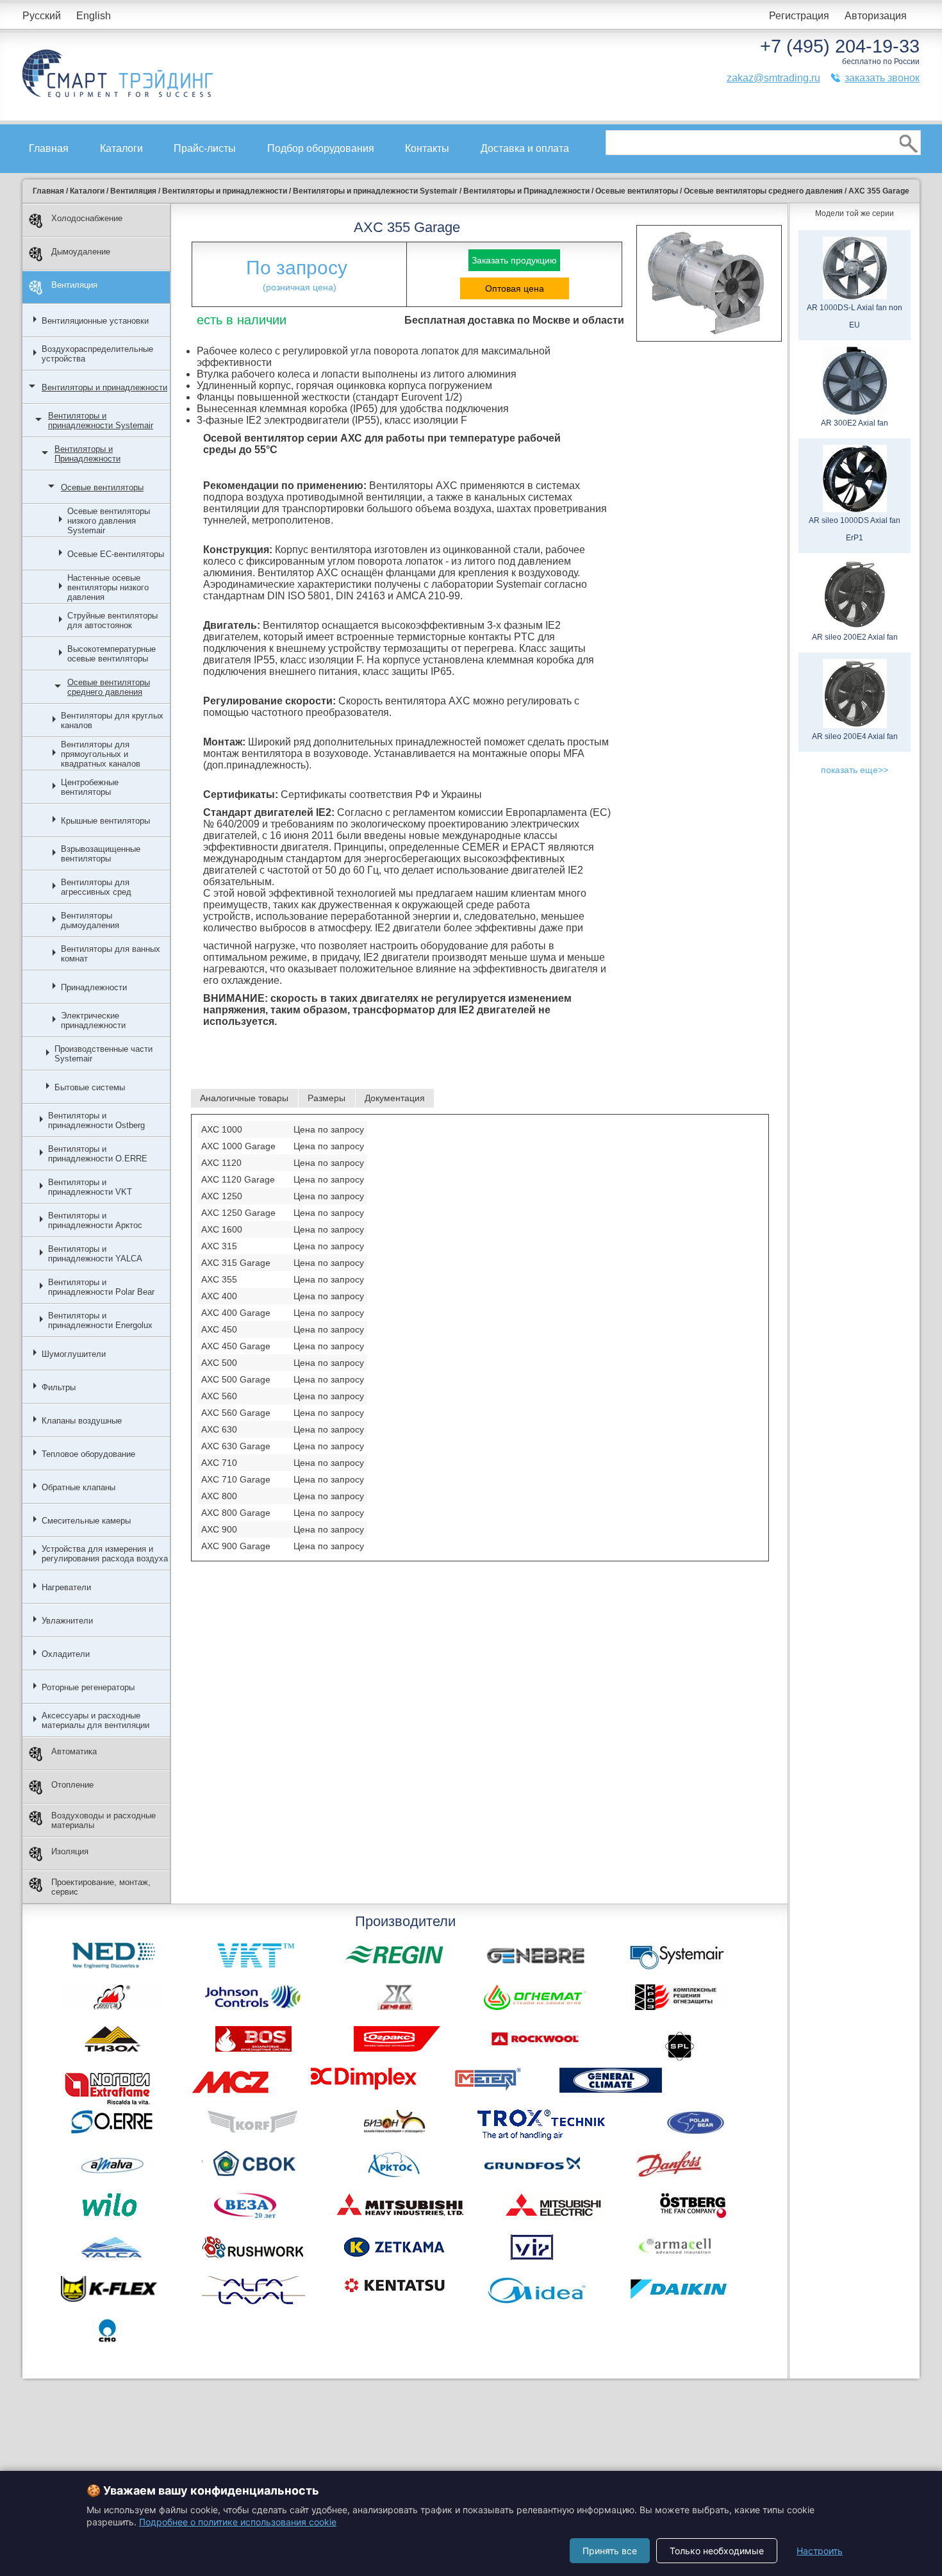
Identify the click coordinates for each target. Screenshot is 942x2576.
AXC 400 (219, 1296)
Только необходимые (717, 2551)
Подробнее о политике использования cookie (238, 2522)
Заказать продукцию (514, 260)
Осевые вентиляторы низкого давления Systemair (109, 521)
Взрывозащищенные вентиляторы (101, 854)
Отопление (72, 1785)
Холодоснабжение (87, 218)
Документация (395, 1098)
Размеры (326, 1098)
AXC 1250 (222, 1196)
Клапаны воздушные (82, 1421)
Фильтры (59, 1387)
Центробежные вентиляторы (90, 787)
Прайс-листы (205, 148)
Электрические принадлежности (93, 1020)
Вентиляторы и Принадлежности (87, 454)
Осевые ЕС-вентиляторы (116, 554)
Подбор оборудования (321, 148)
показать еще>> (855, 770)
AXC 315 (219, 1246)
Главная (49, 148)
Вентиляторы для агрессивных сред (96, 887)
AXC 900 (219, 1529)
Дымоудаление (81, 252)
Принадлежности (94, 987)
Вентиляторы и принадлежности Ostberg (96, 1120)
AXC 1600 (222, 1229)
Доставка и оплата (525, 148)
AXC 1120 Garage (238, 1179)
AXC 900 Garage (236, 1546)
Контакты (427, 148)
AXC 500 (219, 1363)
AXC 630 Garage (236, 1446)
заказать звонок (882, 78)
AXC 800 (219, 1496)
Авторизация (876, 16)
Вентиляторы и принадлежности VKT (90, 1187)
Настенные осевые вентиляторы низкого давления (108, 587)
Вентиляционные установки (95, 321)
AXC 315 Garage (236, 1263)
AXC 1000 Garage (238, 1146)
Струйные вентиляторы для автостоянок (112, 620)
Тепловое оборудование (88, 1454)
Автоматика (74, 1751)
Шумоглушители (74, 1354)
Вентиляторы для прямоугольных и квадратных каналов (101, 754)
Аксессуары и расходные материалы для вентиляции (95, 1720)
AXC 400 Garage (236, 1313)
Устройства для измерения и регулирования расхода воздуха (105, 1554)
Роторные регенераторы (88, 1687)
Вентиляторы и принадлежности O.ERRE (98, 1154)
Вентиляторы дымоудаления (90, 920)
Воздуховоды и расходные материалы (103, 1820)
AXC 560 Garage (236, 1413)
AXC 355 (219, 1279)
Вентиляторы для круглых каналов (112, 720)
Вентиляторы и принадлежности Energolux (100, 1320)
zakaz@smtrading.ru (773, 78)
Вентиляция (74, 285)
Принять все (610, 2551)
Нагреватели (66, 1587)
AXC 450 (219, 1329)
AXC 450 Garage (236, 1346)
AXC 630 (219, 1429)
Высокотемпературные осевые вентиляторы (112, 654)
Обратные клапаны (78, 1487)
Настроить (820, 2551)
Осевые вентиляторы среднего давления (109, 687)
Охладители (66, 1654)
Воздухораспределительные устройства (97, 354)
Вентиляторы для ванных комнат (111, 954)
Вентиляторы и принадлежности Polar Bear (101, 1287)
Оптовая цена (515, 288)
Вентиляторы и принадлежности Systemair (101, 420)
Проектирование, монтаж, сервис (101, 1887)
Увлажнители (67, 1621)
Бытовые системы (90, 1087)
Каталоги (121, 148)
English (94, 16)
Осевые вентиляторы (102, 487)
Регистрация (799, 16)
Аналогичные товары (244, 1098)
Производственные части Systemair (103, 1054)
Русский (42, 16)
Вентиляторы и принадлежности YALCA (95, 1254)
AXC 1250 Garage (238, 1213)
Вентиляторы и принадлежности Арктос (95, 1220)
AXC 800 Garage (236, 1513)
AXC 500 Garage (236, 1379)
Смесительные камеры (86, 1521)
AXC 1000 (222, 1129)
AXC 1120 (221, 1163)
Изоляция (70, 1851)
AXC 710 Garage (236, 1479)
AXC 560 (219, 1396)
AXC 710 (219, 1463)
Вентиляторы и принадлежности (104, 387)
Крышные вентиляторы (105, 821)
